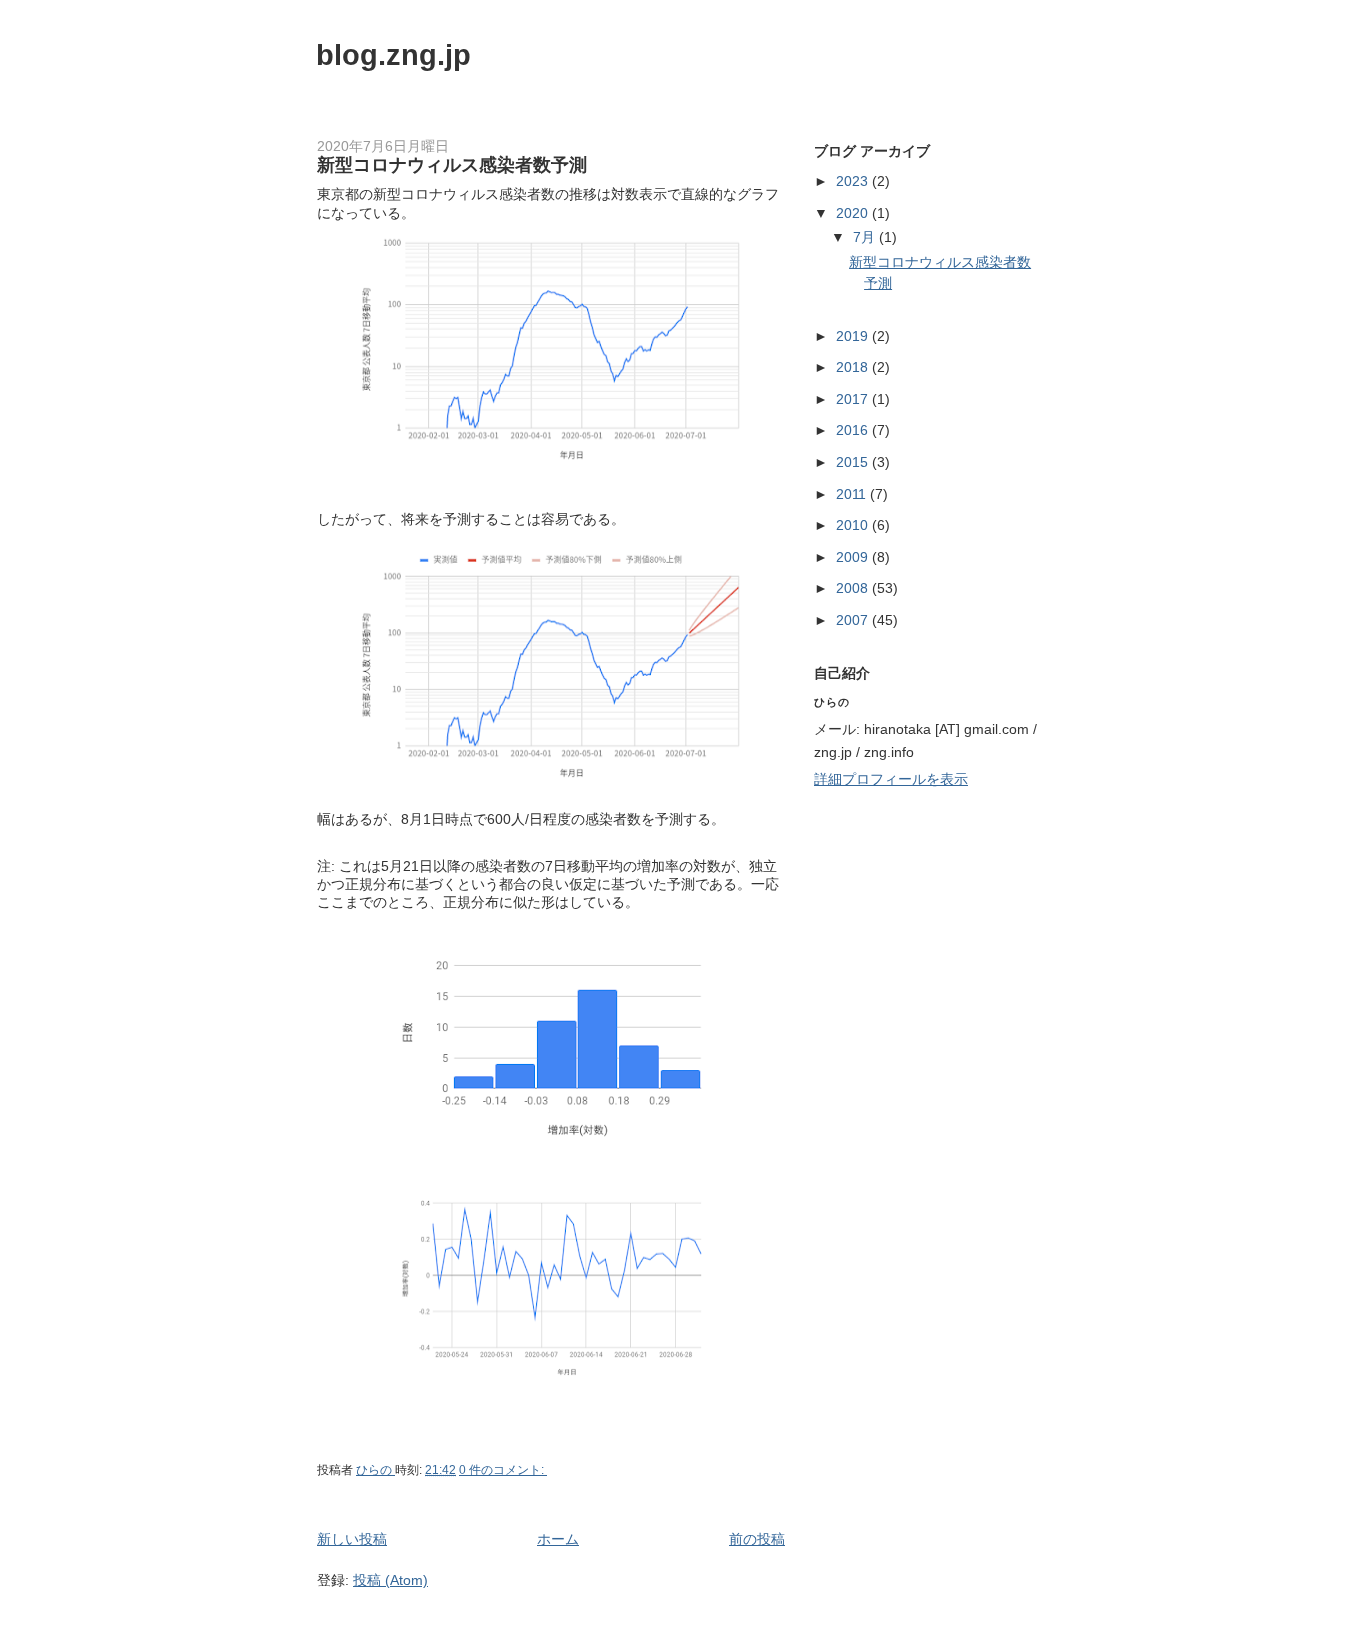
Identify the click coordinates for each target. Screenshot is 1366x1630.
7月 (866, 237)
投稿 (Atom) (390, 1580)
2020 (854, 213)
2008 (854, 588)
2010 (854, 525)
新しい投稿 (352, 1539)
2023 (854, 181)
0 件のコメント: (503, 1470)
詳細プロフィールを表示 (891, 779)
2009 (854, 557)
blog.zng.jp (393, 55)
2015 (854, 462)
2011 (853, 494)
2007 (854, 620)
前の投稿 (757, 1539)
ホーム (558, 1539)
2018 (854, 367)
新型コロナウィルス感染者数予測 (452, 165)
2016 (854, 430)
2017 (854, 399)
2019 (854, 336)
